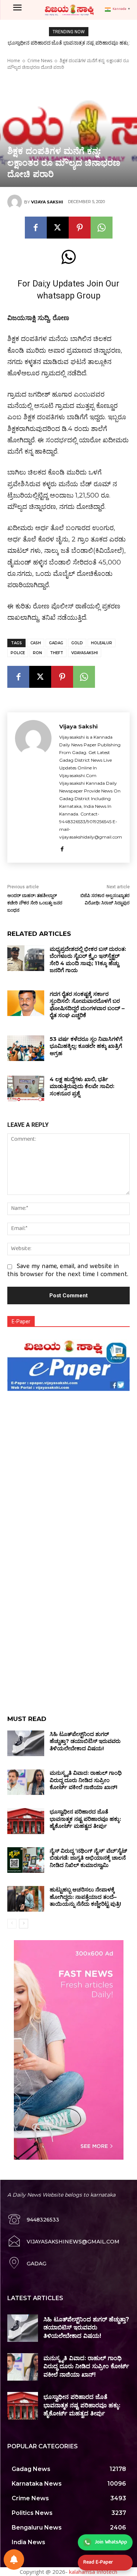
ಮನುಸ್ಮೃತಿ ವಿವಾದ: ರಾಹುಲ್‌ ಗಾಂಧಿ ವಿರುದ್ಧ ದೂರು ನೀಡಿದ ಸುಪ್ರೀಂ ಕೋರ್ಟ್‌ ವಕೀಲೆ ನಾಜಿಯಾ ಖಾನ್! (86, 1780)
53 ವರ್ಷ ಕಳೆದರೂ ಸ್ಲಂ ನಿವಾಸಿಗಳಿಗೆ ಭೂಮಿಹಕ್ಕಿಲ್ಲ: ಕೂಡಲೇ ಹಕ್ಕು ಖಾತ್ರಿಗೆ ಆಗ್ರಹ (86, 1046)
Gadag (56, 643)
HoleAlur (102, 643)
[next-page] (24, 1924)
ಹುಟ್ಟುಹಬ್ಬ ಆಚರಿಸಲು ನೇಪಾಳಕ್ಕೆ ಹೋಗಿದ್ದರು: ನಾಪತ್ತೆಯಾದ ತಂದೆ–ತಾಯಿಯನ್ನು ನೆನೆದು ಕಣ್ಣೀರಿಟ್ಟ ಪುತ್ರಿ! (85, 1897)
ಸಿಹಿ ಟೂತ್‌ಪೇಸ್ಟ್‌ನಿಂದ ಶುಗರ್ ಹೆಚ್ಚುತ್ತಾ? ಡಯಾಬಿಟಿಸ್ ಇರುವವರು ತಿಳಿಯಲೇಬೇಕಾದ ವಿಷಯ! (85, 1741)
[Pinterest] (80, 228)
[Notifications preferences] (14, 2560)
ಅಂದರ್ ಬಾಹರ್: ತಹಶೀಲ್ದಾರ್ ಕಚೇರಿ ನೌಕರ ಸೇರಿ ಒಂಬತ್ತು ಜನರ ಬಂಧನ (35, 903)
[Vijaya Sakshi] (16, 202)
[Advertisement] (68, 1462)
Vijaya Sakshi (47, 202)
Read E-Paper (98, 2562)
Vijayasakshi (85, 653)
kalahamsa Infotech (93, 2572)
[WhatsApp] (102, 228)
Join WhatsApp (111, 2542)
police (18, 653)
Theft (57, 653)
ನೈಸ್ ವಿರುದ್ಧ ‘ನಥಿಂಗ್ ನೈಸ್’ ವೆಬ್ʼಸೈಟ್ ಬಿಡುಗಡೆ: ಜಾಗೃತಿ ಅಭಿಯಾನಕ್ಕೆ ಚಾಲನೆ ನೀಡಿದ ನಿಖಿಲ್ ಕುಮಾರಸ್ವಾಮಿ (88, 1858)
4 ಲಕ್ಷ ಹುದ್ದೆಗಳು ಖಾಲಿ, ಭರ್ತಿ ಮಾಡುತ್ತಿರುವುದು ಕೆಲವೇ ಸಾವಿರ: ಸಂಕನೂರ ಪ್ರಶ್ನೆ (82, 1086)
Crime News (40, 61)
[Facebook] (36, 228)
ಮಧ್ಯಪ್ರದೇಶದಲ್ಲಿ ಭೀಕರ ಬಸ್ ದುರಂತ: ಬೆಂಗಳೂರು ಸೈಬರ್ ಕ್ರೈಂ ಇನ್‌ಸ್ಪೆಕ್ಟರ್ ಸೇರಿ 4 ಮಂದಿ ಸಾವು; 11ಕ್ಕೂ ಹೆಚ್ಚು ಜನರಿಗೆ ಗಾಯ (88, 960)
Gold (77, 643)
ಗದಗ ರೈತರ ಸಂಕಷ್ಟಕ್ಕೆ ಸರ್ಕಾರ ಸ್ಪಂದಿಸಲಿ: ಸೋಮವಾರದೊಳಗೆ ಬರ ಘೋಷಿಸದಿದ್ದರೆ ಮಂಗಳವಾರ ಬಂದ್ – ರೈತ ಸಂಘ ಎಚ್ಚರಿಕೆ (87, 1005)
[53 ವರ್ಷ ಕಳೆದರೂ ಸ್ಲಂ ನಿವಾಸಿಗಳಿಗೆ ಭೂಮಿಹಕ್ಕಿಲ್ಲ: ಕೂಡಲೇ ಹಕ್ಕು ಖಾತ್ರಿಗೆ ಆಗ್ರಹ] (26, 1048)
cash (36, 643)
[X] (58, 228)
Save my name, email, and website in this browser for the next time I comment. (68, 1271)
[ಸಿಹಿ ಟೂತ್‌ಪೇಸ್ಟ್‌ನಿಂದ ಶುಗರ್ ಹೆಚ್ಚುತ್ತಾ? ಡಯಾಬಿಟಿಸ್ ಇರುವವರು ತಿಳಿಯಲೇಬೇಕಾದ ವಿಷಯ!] (26, 1743)
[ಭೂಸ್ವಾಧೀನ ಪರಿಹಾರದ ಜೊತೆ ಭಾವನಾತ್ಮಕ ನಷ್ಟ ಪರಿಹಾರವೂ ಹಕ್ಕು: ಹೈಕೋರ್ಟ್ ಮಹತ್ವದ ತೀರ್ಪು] (26, 1821)
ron (37, 653)
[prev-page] (12, 1924)
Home (14, 61)
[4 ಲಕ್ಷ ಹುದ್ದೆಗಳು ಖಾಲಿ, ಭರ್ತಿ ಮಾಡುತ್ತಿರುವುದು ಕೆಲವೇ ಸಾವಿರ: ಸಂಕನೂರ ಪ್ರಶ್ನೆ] (26, 1088)
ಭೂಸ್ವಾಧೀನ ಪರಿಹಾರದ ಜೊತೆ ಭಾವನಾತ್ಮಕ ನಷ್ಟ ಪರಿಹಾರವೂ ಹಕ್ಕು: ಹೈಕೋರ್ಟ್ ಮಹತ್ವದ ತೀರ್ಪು (85, 1819)
